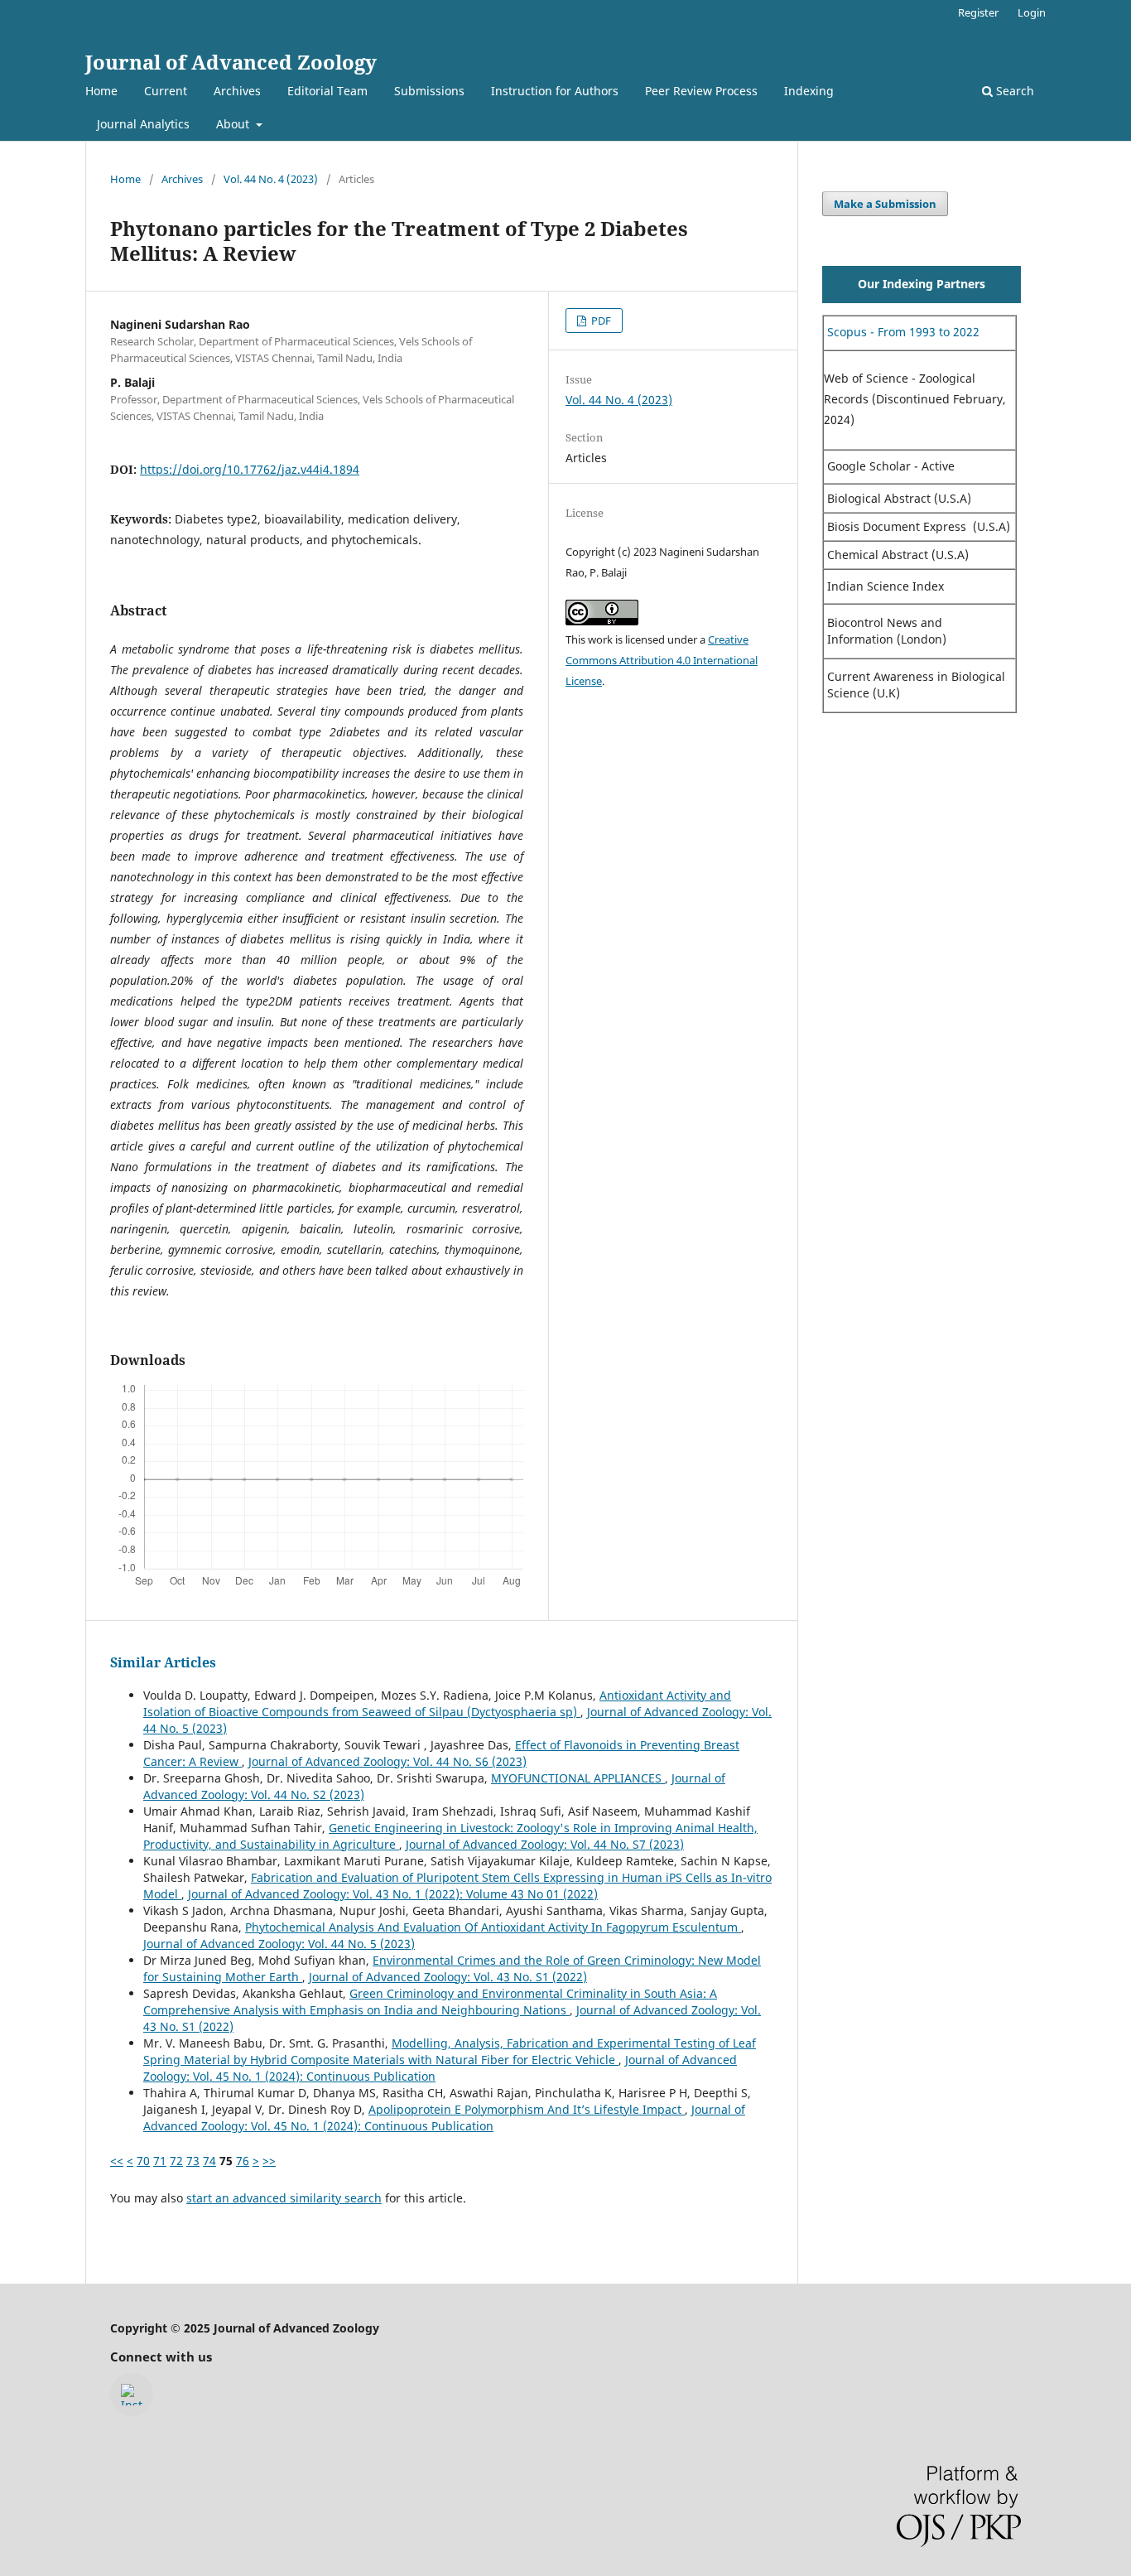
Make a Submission (885, 204)
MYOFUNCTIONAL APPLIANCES (578, 1778)
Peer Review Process (701, 91)
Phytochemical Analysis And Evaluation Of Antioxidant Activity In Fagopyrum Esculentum (493, 1927)
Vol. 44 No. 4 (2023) (271, 179)
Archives (237, 91)
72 (176, 2161)
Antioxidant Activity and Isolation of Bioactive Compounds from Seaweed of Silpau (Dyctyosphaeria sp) (437, 1703)
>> (269, 2161)
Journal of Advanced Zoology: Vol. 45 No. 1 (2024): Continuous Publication (444, 2118)
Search (1013, 91)
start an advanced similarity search (284, 2198)
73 (193, 2161)
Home (101, 91)
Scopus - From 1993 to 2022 (902, 332)
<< (117, 2161)
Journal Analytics (143, 124)
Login (1032, 12)
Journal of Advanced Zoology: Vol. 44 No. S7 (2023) (545, 1844)
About (234, 124)
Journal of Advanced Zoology (231, 62)
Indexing (809, 91)
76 (243, 2161)
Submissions (429, 91)
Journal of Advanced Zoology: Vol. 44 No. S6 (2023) (387, 1761)
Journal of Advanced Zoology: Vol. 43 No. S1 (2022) (448, 1977)
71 (160, 2161)
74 (209, 2161)
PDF (600, 321)
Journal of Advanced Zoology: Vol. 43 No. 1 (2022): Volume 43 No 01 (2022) (393, 1894)
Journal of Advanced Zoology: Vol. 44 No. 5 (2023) (279, 1944)
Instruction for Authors (555, 91)
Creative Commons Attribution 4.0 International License (662, 660)
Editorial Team (327, 91)
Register (978, 12)
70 (143, 2161)
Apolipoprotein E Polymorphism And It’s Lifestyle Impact (527, 2109)
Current (166, 91)
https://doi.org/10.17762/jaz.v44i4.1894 (250, 469)
